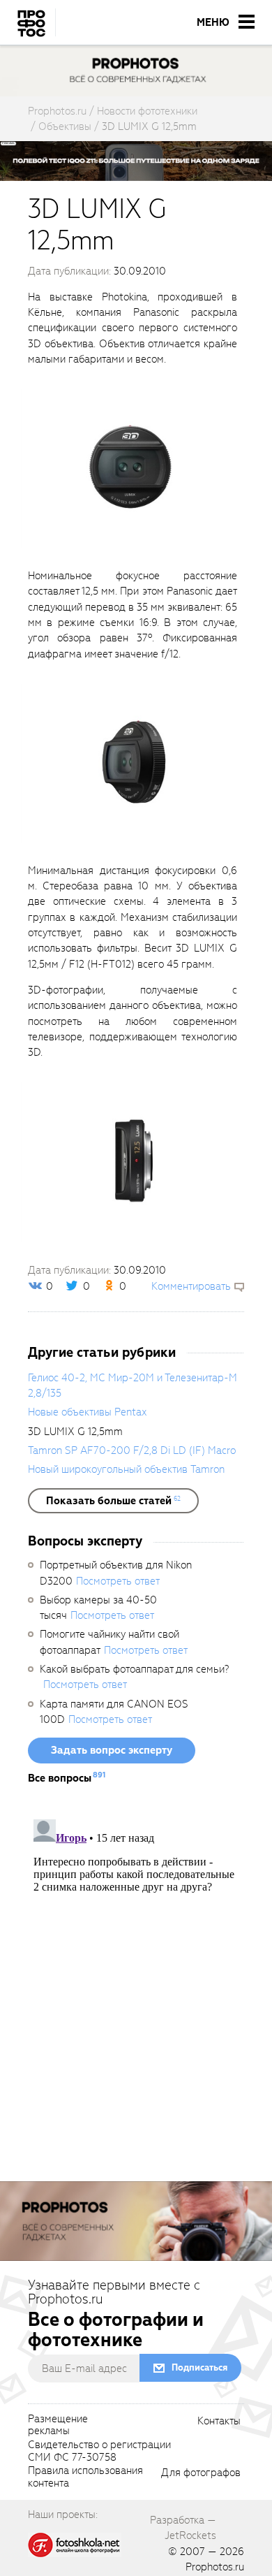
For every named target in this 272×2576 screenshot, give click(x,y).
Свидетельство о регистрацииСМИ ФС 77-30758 (99, 2452)
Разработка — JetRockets (183, 2528)
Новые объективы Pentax (87, 1412)
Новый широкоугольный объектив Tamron (126, 1469)
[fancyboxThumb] (129, 467)
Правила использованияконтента (85, 2477)
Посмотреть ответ (118, 1581)
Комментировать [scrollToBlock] (191, 1286)
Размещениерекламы (58, 2426)
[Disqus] (136, 1988)
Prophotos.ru (215, 2567)
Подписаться (199, 2367)
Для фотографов (201, 2473)
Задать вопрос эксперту (112, 1750)
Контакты (219, 2422)
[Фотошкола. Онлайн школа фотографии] (75, 2545)
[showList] (113, 1501)
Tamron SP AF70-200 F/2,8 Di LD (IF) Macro (132, 1450)
